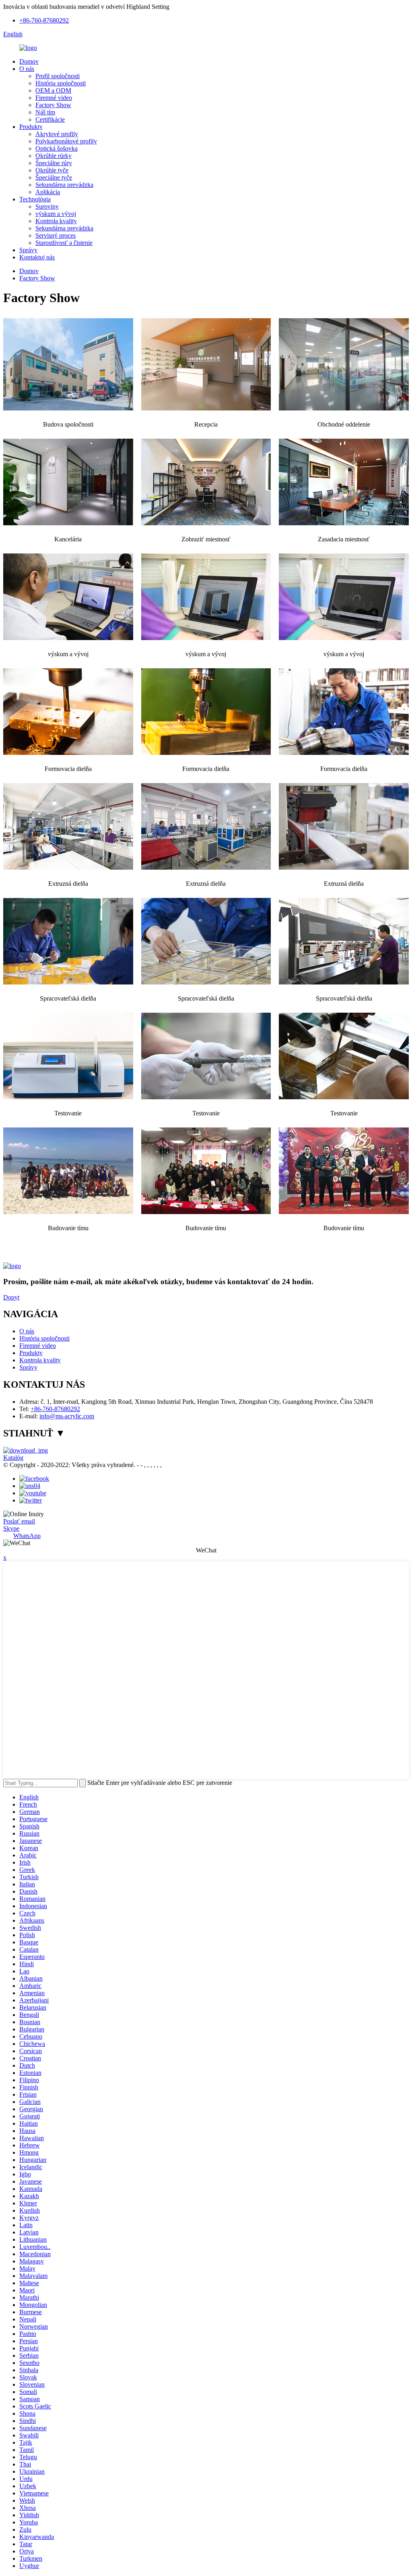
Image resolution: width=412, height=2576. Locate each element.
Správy (28, 250)
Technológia (35, 199)
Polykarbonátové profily (66, 141)
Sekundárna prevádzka (64, 185)
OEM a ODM (53, 90)
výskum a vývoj (56, 214)
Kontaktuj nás (37, 257)
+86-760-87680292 (44, 20)
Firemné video (54, 98)
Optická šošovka (57, 148)
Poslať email (19, 1521)
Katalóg (13, 1458)
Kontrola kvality (56, 221)
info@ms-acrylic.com (67, 1416)
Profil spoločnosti (58, 76)
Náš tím (45, 112)
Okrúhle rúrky (54, 156)
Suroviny (47, 206)
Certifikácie (50, 119)
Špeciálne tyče (54, 177)
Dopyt (11, 1297)
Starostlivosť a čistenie (64, 243)
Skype (11, 1528)
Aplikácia (48, 192)
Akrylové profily (57, 134)
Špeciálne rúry (54, 163)
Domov (29, 61)
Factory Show (53, 105)
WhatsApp (27, 1536)
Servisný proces (56, 235)
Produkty (31, 127)
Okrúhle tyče (52, 170)
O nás (27, 69)
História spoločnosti (61, 83)
